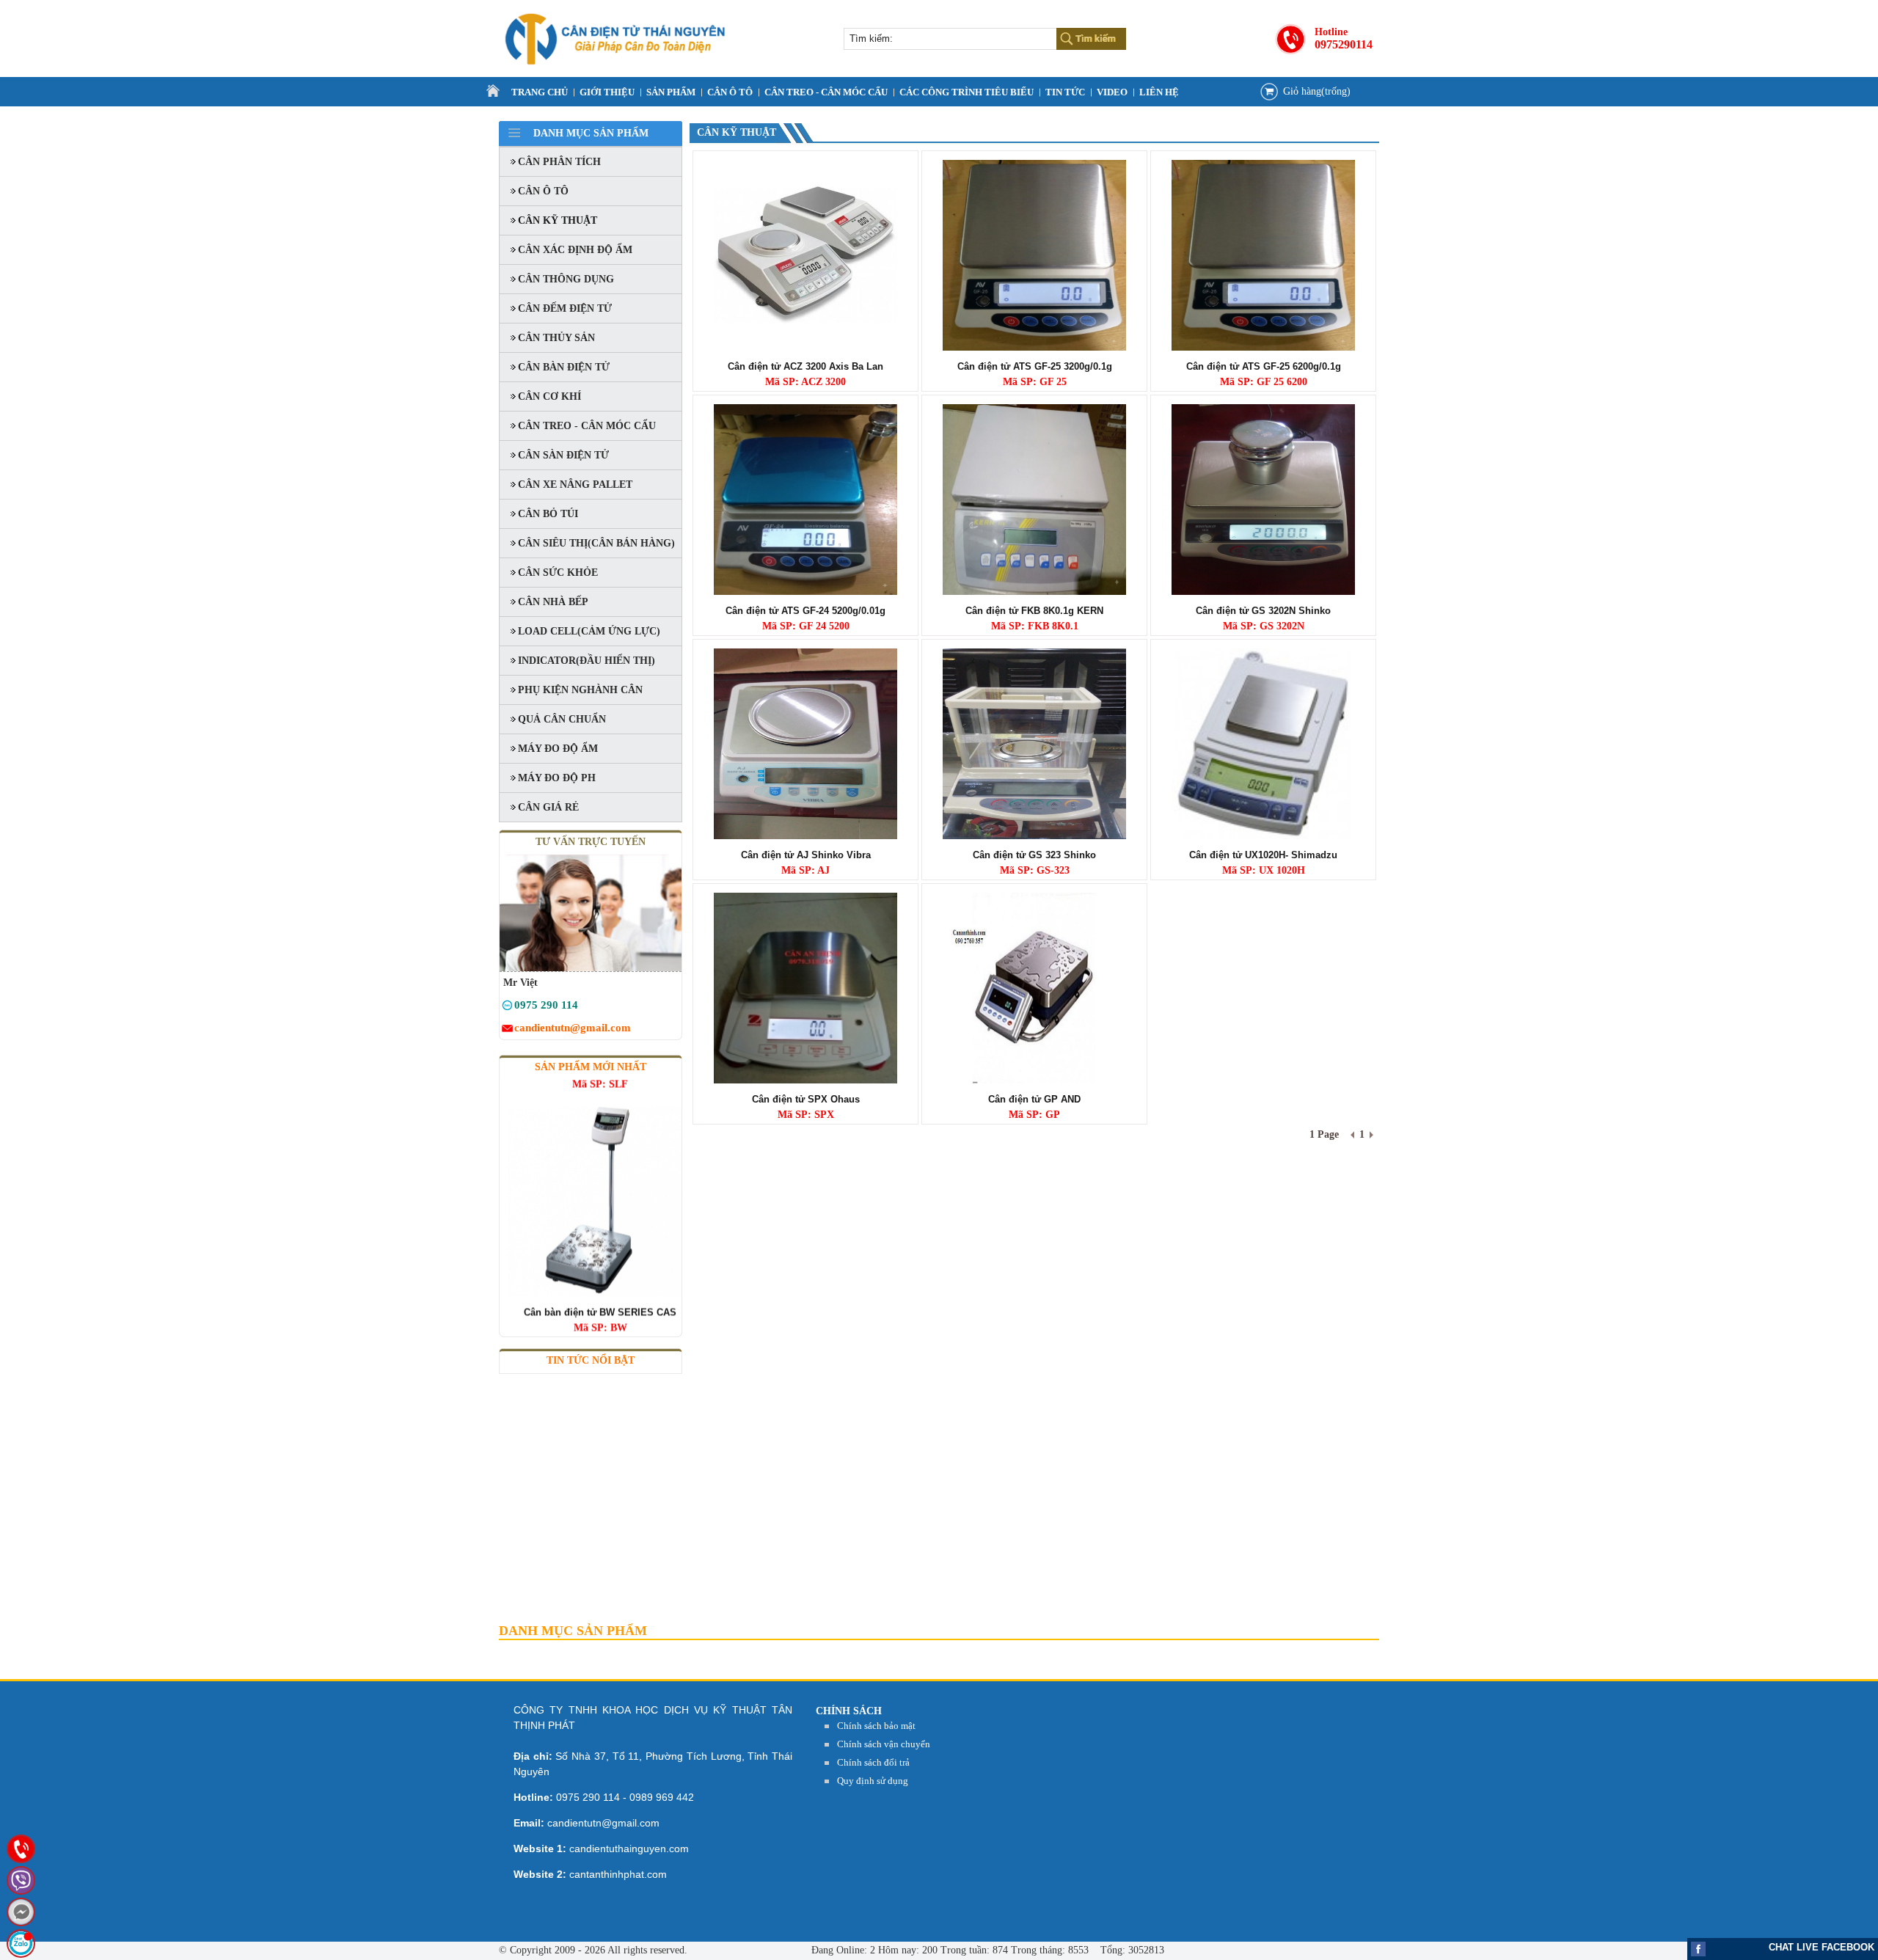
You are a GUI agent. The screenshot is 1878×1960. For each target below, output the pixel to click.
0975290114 (1344, 44)
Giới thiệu (607, 92)
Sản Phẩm (671, 92)
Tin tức (1065, 92)
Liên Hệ (1159, 92)
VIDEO (1112, 92)
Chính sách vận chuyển (884, 1744)
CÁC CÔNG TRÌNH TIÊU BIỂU (967, 92)
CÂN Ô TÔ (730, 92)
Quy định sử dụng (873, 1781)
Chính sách (849, 1711)
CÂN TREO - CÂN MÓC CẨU (826, 92)
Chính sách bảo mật (876, 1726)
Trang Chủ (540, 92)
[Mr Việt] (507, 1008)
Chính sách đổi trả (873, 1762)
